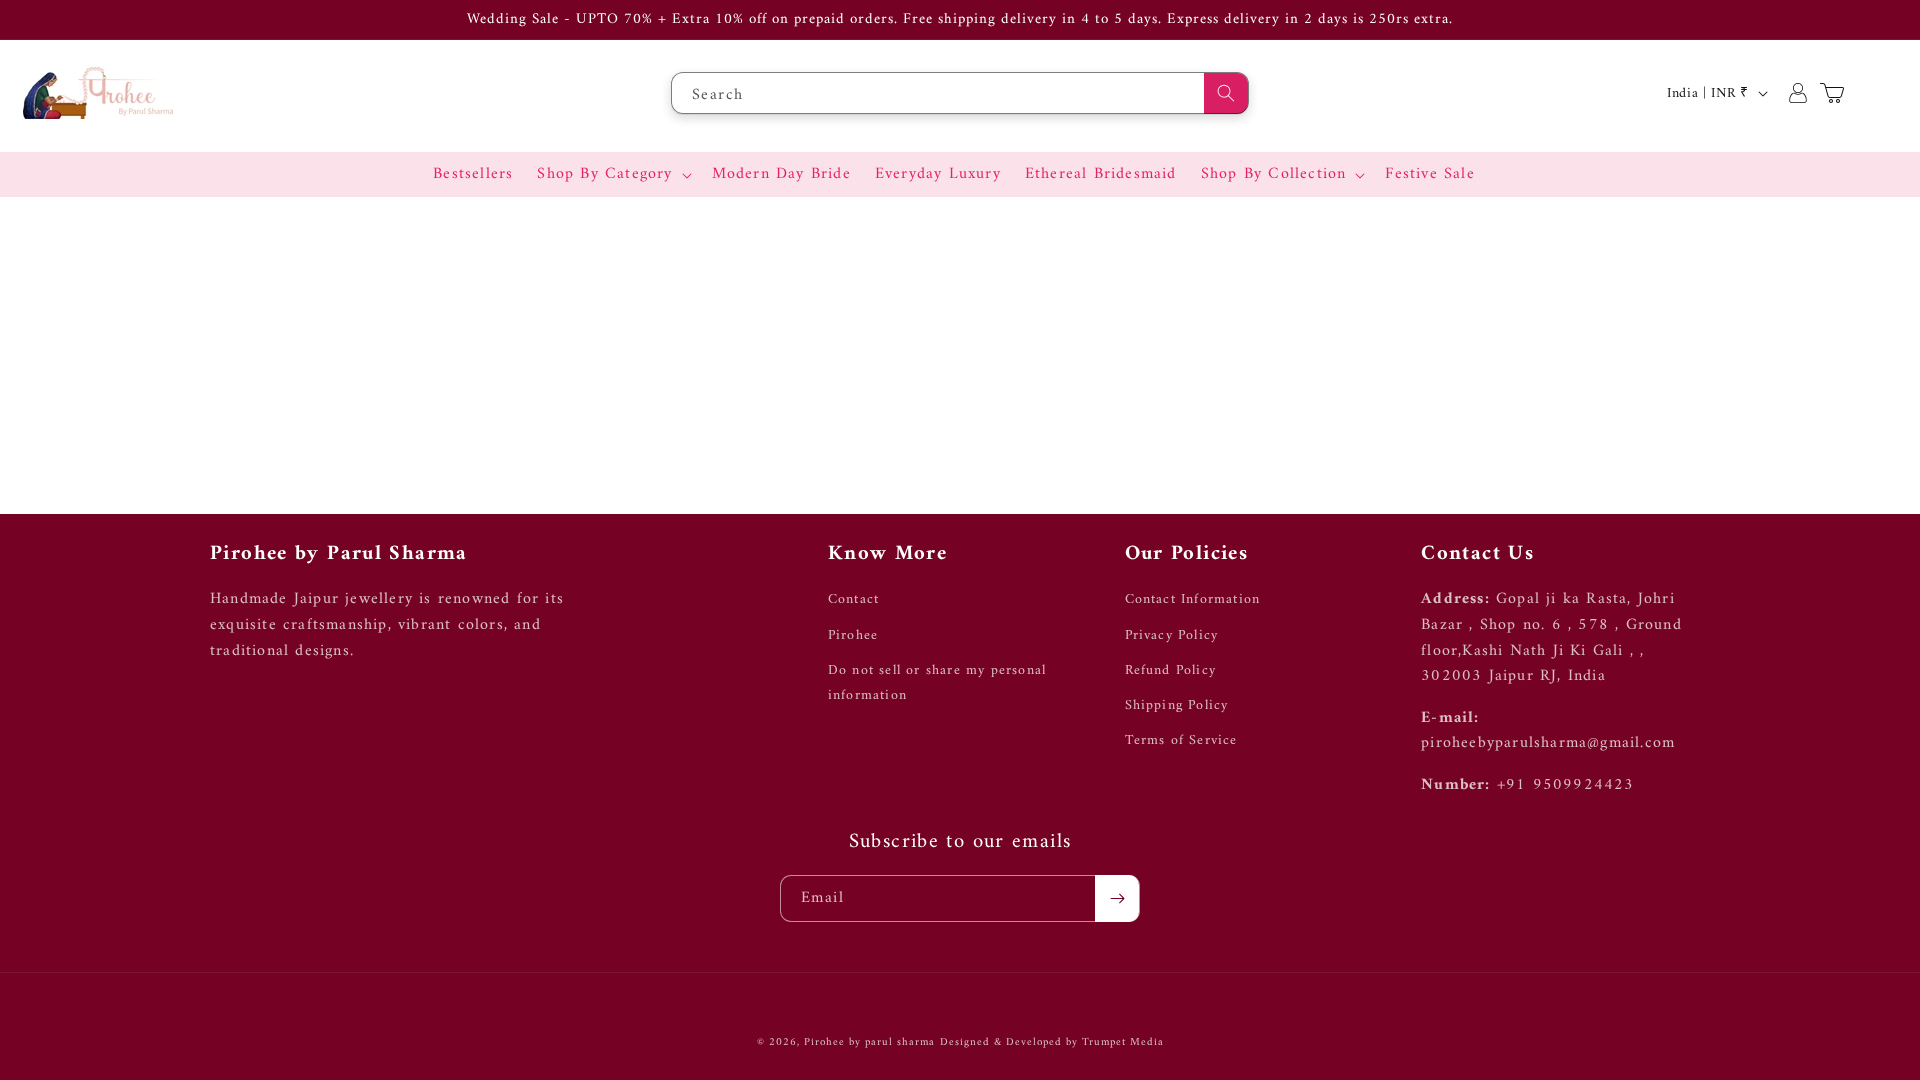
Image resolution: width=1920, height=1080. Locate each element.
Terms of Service (1181, 740)
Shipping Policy (1177, 705)
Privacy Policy (1172, 635)
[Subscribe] (1117, 898)
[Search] (1226, 93)
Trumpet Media (1123, 1042)
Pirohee (853, 635)
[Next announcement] (1703, 19)
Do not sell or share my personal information (937, 683)
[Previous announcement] (217, 19)
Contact (853, 599)
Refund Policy (1171, 670)
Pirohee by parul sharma (869, 1042)
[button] (612, 174)
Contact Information (1193, 599)
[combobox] (960, 93)
